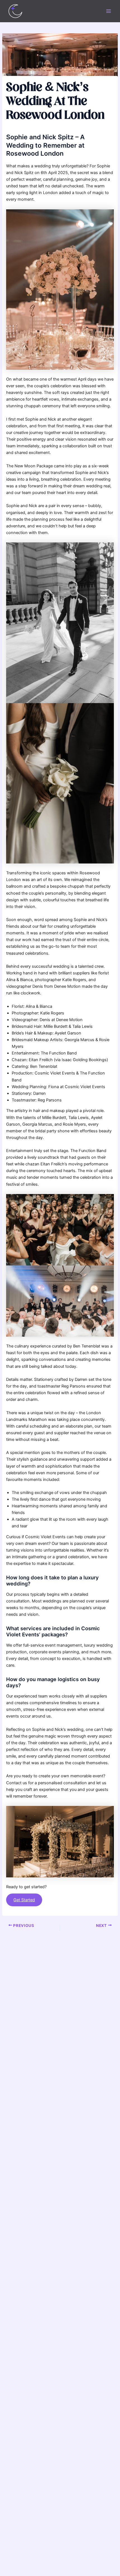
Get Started (24, 1900)
